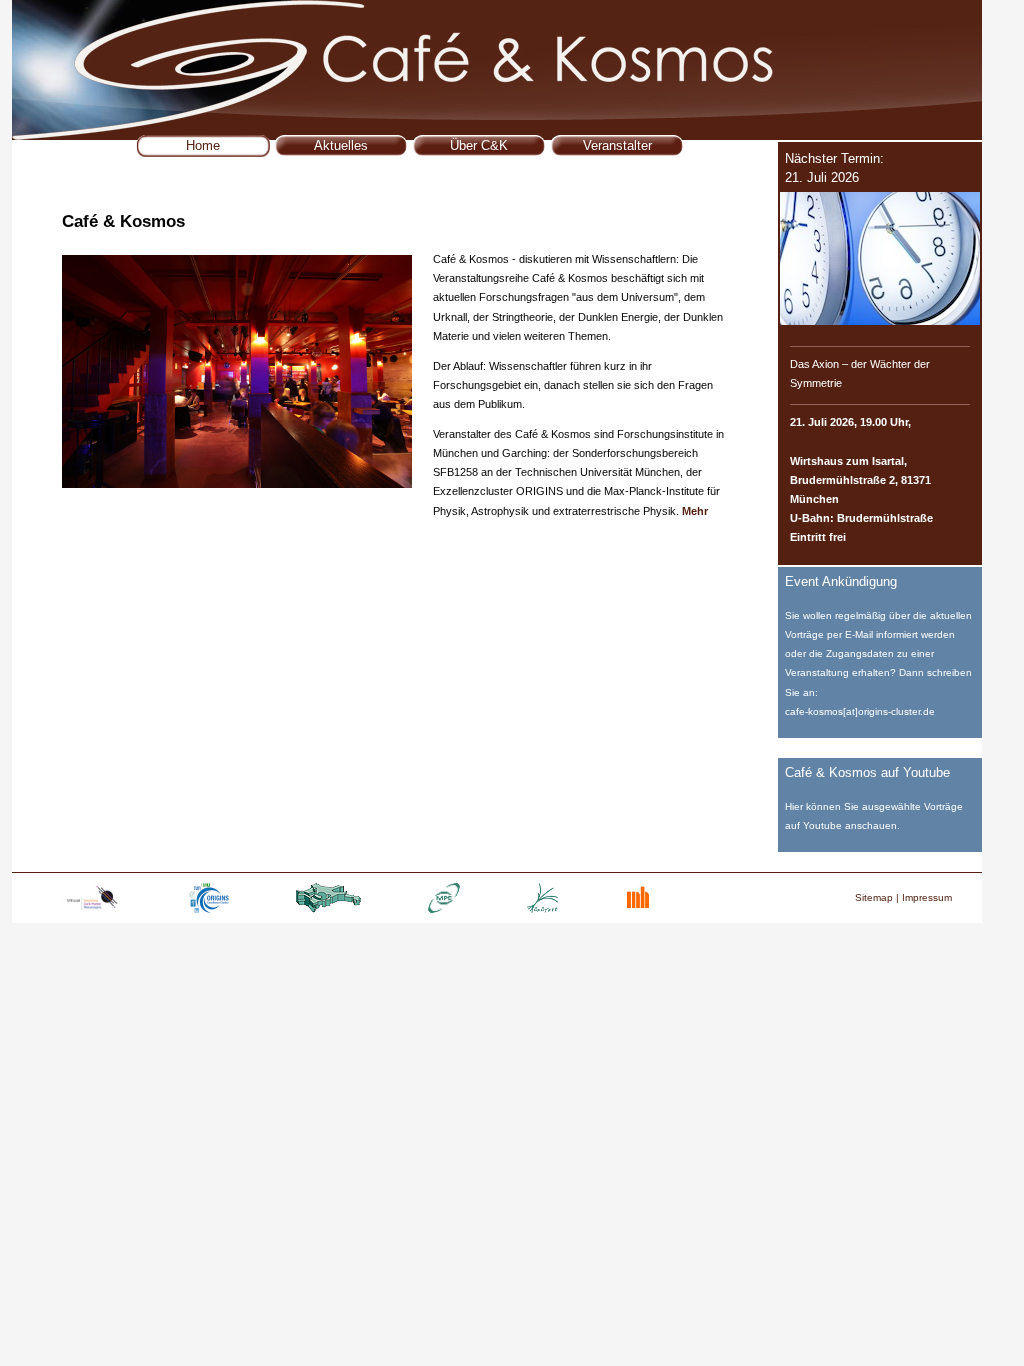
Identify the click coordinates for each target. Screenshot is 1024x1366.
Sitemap (874, 897)
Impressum (927, 897)
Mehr (695, 511)
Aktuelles (341, 145)
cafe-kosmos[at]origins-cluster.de (860, 711)
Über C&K (479, 145)
